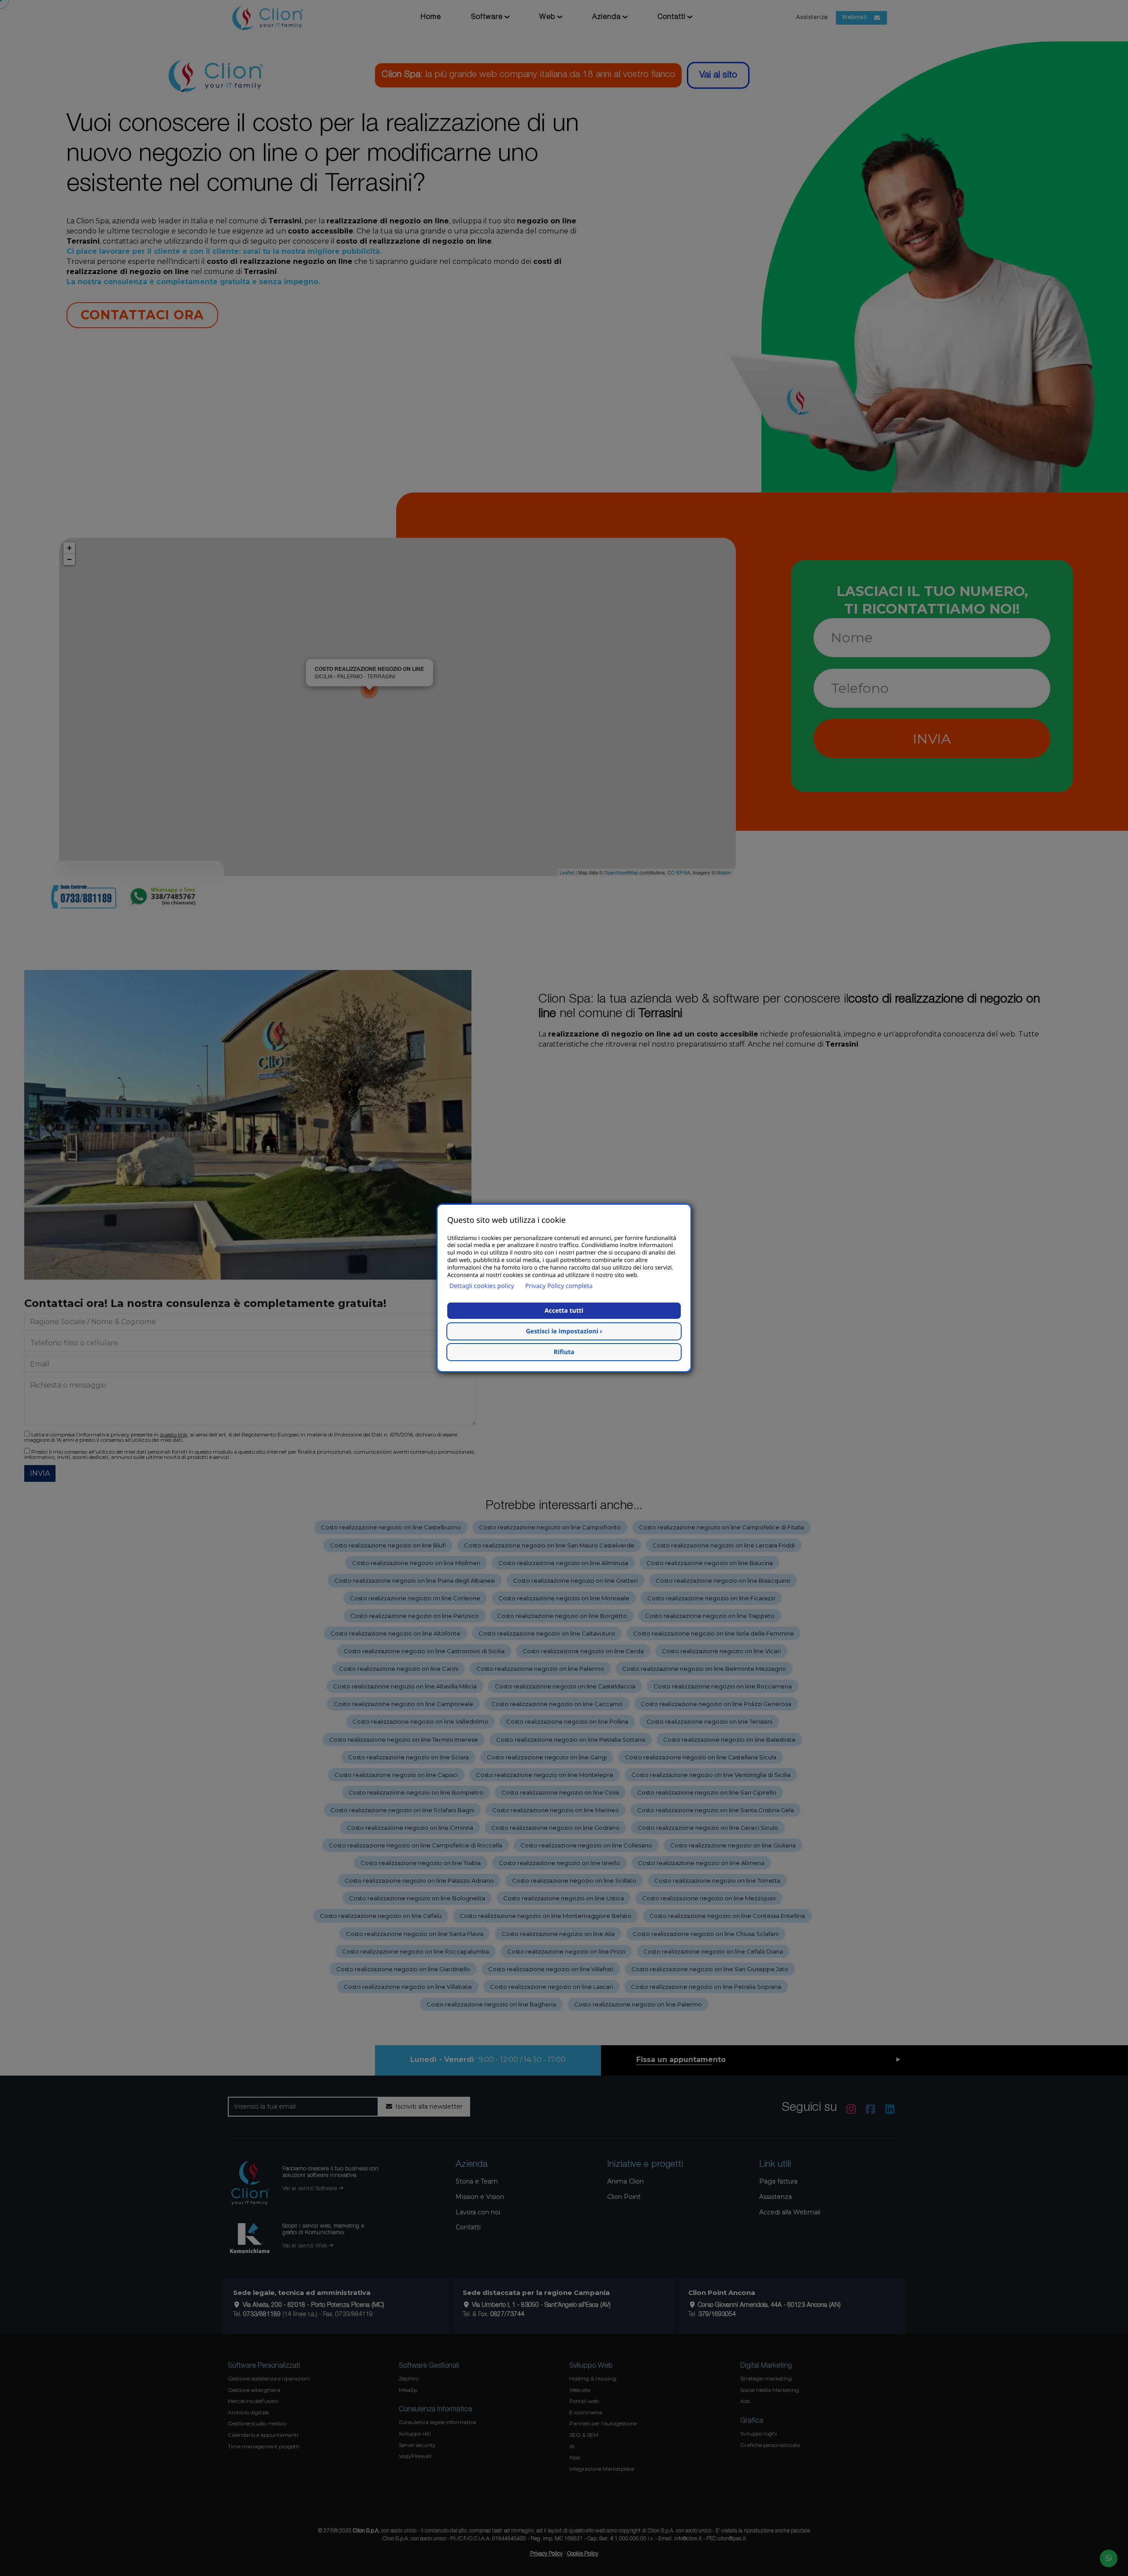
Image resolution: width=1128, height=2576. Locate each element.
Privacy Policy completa (559, 1286)
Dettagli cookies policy (482, 1286)
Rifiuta (564, 1352)
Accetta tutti (564, 1311)
